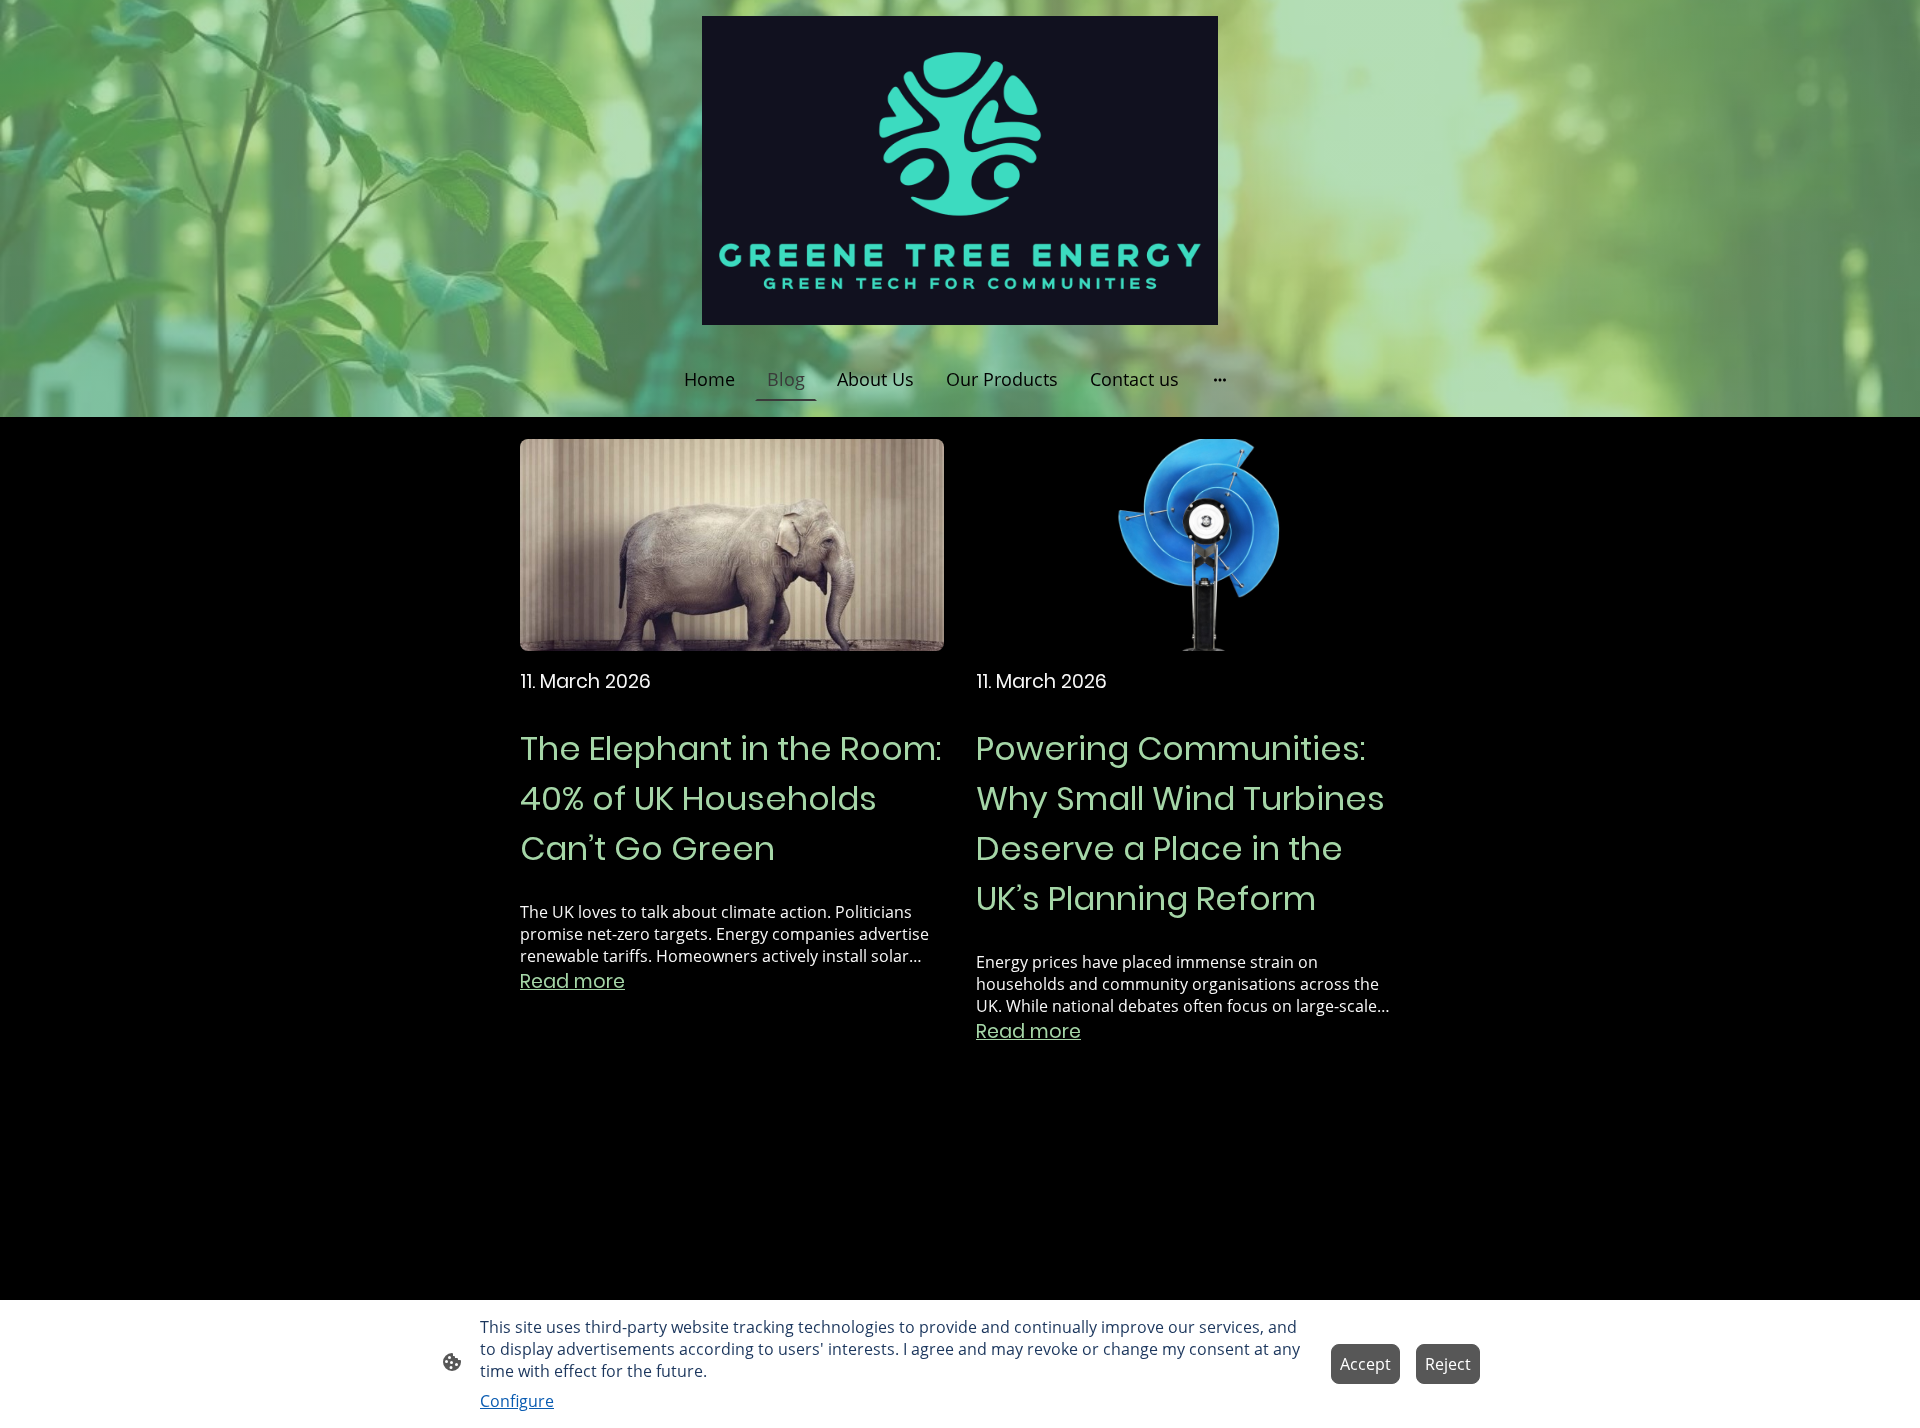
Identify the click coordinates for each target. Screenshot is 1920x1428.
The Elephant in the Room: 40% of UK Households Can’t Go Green (730, 798)
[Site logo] (959, 170)
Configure (517, 1401)
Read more (572, 981)
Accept (1365, 1364)
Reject (1448, 1364)
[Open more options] (1220, 379)
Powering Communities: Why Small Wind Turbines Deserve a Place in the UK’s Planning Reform (1180, 823)
